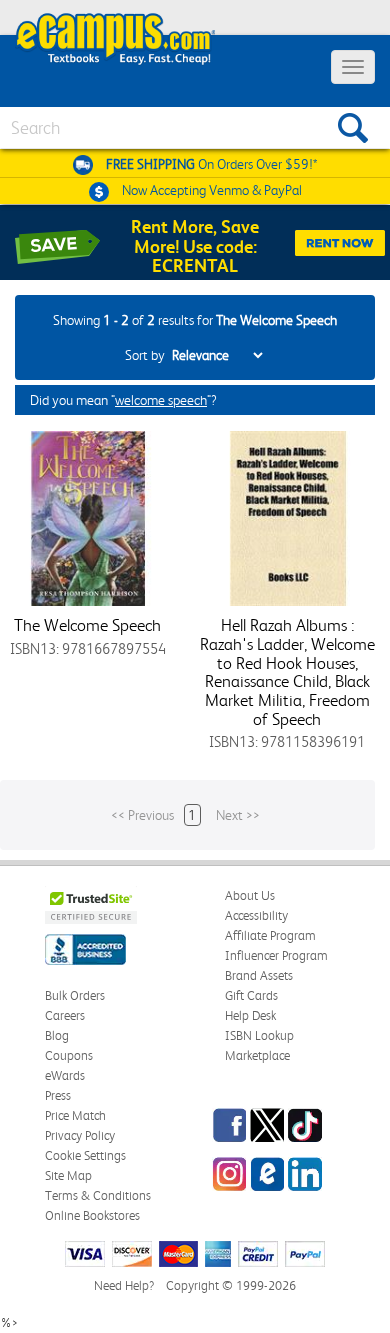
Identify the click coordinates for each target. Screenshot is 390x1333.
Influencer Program (276, 955)
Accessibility (256, 915)
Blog (57, 1035)
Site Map (68, 1175)
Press (58, 1095)
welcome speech (161, 400)
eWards (65, 1075)
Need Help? (124, 1285)
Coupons (69, 1055)
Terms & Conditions (98, 1195)
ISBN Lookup (259, 1035)
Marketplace (257, 1055)
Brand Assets (259, 975)
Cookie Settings (85, 1155)
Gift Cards (251, 995)
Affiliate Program (270, 935)
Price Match (75, 1115)
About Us (250, 895)
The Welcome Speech (87, 625)
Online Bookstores (92, 1215)
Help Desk (250, 1015)
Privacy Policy (80, 1135)
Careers (65, 1015)
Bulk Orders (75, 995)
